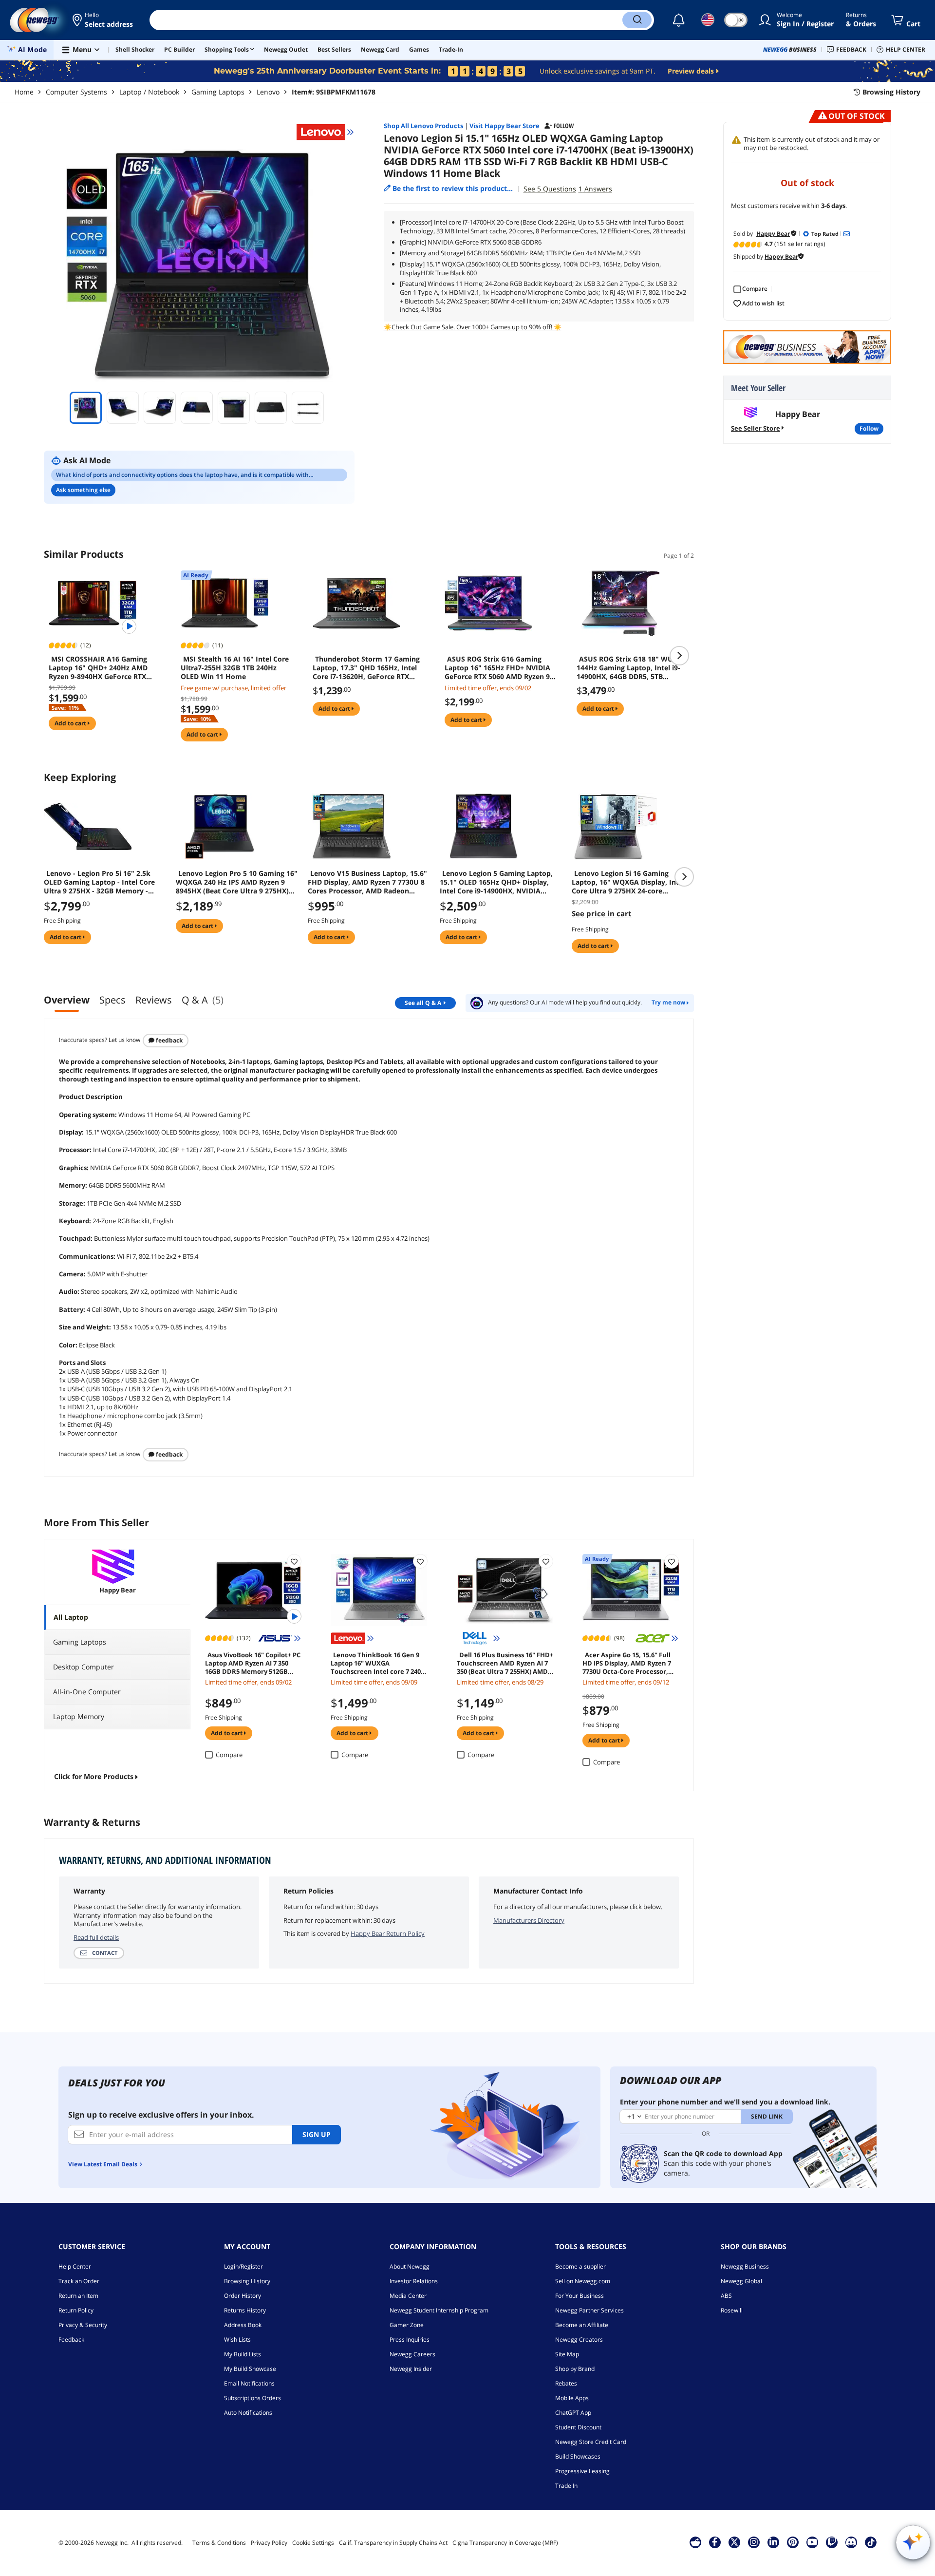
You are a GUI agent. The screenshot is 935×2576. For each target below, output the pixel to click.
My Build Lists (243, 2354)
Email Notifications (249, 2383)
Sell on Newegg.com (583, 2281)
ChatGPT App (573, 2413)
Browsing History (247, 2281)
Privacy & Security (83, 2325)
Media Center (408, 2296)
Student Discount (578, 2427)
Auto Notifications (248, 2413)
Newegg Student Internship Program (439, 2310)
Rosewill (732, 2310)
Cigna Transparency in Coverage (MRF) (505, 2543)
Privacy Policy (269, 2543)
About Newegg (410, 2266)
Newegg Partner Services (589, 2310)
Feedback (168, 1040)
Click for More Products (94, 1776)
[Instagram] (754, 2542)
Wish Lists (237, 2339)
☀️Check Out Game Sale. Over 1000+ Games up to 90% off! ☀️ (473, 327)
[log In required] (294, 1561)
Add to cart (71, 723)
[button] (103, 20)
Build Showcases (578, 2456)
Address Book (243, 2325)
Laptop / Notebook (149, 92)
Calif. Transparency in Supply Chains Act (393, 2543)
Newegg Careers (412, 2354)
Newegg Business (745, 2266)
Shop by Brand (575, 2369)
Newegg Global (741, 2281)
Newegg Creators (579, 2339)
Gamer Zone (407, 2325)
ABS (726, 2296)
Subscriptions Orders (252, 2398)
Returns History (245, 2310)
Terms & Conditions (219, 2543)
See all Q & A (423, 1003)
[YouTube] (812, 2542)
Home (24, 92)
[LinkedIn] (773, 2542)
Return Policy (76, 2310)
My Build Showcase (250, 2369)
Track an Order (79, 2281)
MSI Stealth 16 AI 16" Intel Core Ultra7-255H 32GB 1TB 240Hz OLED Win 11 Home (235, 668)
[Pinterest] (793, 2542)
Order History (243, 2296)
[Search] (637, 20)
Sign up (317, 2134)
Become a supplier (580, 2266)
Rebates (566, 2383)
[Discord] (851, 2542)
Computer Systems (76, 92)
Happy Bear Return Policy (388, 1933)
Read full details (96, 1937)
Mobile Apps (572, 2398)
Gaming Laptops (218, 92)
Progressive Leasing (582, 2471)
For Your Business (580, 2296)
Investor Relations (414, 2281)
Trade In (566, 2486)
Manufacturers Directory (529, 1920)
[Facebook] (715, 2542)
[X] (734, 2542)
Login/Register (243, 2266)
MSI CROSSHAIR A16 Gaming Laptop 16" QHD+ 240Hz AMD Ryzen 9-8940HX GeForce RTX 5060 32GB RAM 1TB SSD (98, 668)
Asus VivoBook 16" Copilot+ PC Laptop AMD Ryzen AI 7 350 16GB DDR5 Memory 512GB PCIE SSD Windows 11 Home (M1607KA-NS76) (253, 1663)
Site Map (567, 2354)
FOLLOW (869, 428)
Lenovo (268, 92)
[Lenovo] (325, 132)
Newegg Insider (411, 2369)
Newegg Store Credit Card (591, 2442)
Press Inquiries (410, 2339)
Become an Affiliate (582, 2325)
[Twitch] (832, 2542)
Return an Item (78, 2296)
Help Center (75, 2266)
